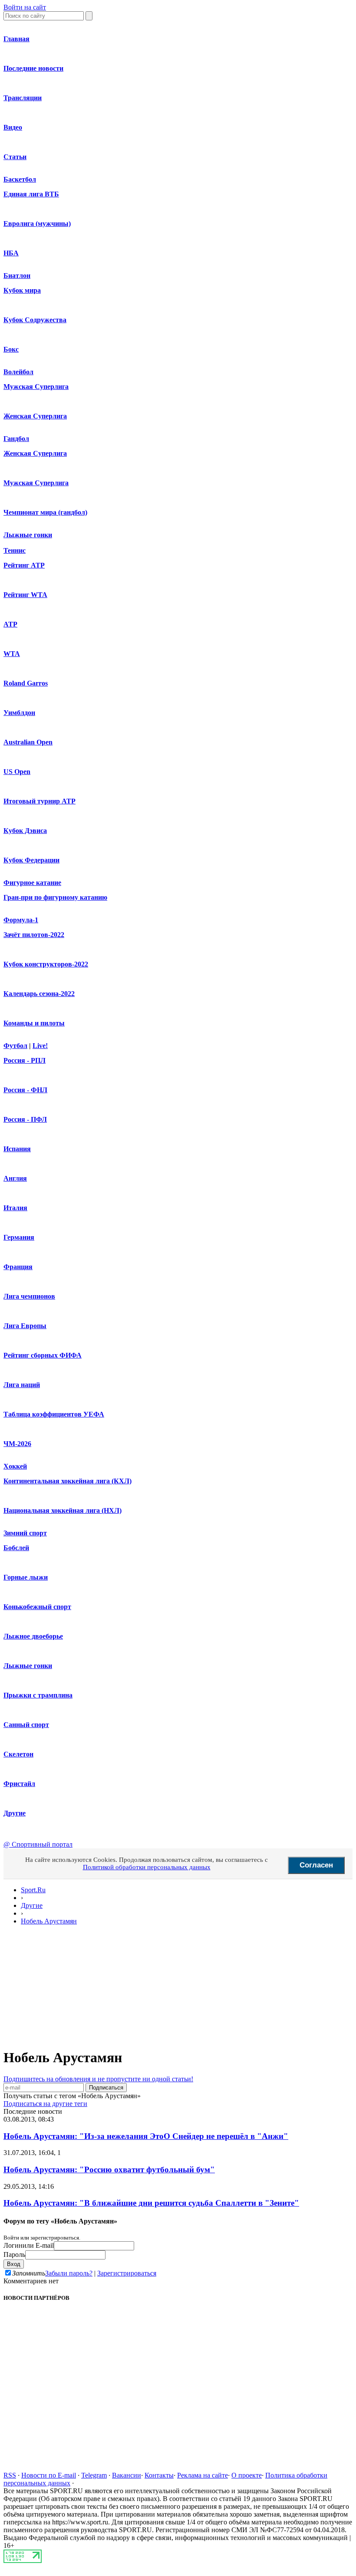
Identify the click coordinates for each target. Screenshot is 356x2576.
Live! (40, 1046)
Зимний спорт (25, 1533)
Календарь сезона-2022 (39, 994)
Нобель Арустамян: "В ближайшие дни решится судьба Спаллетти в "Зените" (151, 2203)
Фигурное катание (32, 883)
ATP (10, 624)
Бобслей (16, 1548)
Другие (15, 1813)
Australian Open (28, 742)
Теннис (15, 550)
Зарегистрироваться (127, 2273)
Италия (15, 1208)
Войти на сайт (25, 7)
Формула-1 (21, 920)
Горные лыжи (26, 1577)
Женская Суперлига (35, 416)
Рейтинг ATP (24, 565)
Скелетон (18, 1754)
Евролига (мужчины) (37, 224)
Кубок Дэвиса (25, 831)
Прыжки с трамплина (38, 1695)
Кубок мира (22, 290)
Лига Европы (25, 1326)
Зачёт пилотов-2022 (34, 935)
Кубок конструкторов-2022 (46, 964)
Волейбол (18, 372)
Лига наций (22, 1385)
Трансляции (23, 98)
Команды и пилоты (34, 1023)
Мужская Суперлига (36, 387)
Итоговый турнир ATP (40, 801)
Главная (16, 39)
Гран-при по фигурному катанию (55, 897)
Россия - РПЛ (25, 1060)
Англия (15, 1178)
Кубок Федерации (31, 860)
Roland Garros (26, 683)
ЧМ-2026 (17, 1444)
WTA (12, 654)
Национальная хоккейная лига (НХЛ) (63, 1510)
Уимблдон (19, 713)
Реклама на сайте (203, 2475)
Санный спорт (26, 1725)
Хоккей (15, 1466)
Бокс (11, 349)
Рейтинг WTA (25, 595)
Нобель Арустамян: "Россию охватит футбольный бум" (109, 2170)
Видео (13, 127)
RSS (10, 2475)
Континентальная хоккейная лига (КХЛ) (68, 1481)
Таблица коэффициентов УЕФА (54, 1414)
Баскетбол (20, 179)
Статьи (15, 157)
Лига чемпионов (29, 1296)
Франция (18, 1267)
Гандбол (16, 439)
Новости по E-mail (49, 2475)
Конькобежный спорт (37, 1607)
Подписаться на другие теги (45, 2104)
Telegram (94, 2475)
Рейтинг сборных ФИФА (43, 1355)
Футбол (15, 1046)
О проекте (247, 2475)
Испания (17, 1149)
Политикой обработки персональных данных (147, 1867)
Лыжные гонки (28, 535)
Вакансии (127, 2475)
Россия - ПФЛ (25, 1119)
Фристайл (19, 1784)
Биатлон (17, 276)
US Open (17, 772)
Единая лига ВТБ (31, 194)
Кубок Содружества (35, 320)
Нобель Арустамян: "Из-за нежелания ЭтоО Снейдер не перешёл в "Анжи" (146, 2136)
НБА (11, 253)
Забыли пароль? (69, 2273)
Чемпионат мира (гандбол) (45, 512)
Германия (19, 1237)
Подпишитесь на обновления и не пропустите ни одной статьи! (98, 2079)
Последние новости (33, 68)
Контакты (159, 2475)
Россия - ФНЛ (25, 1090)
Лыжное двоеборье (33, 1636)
